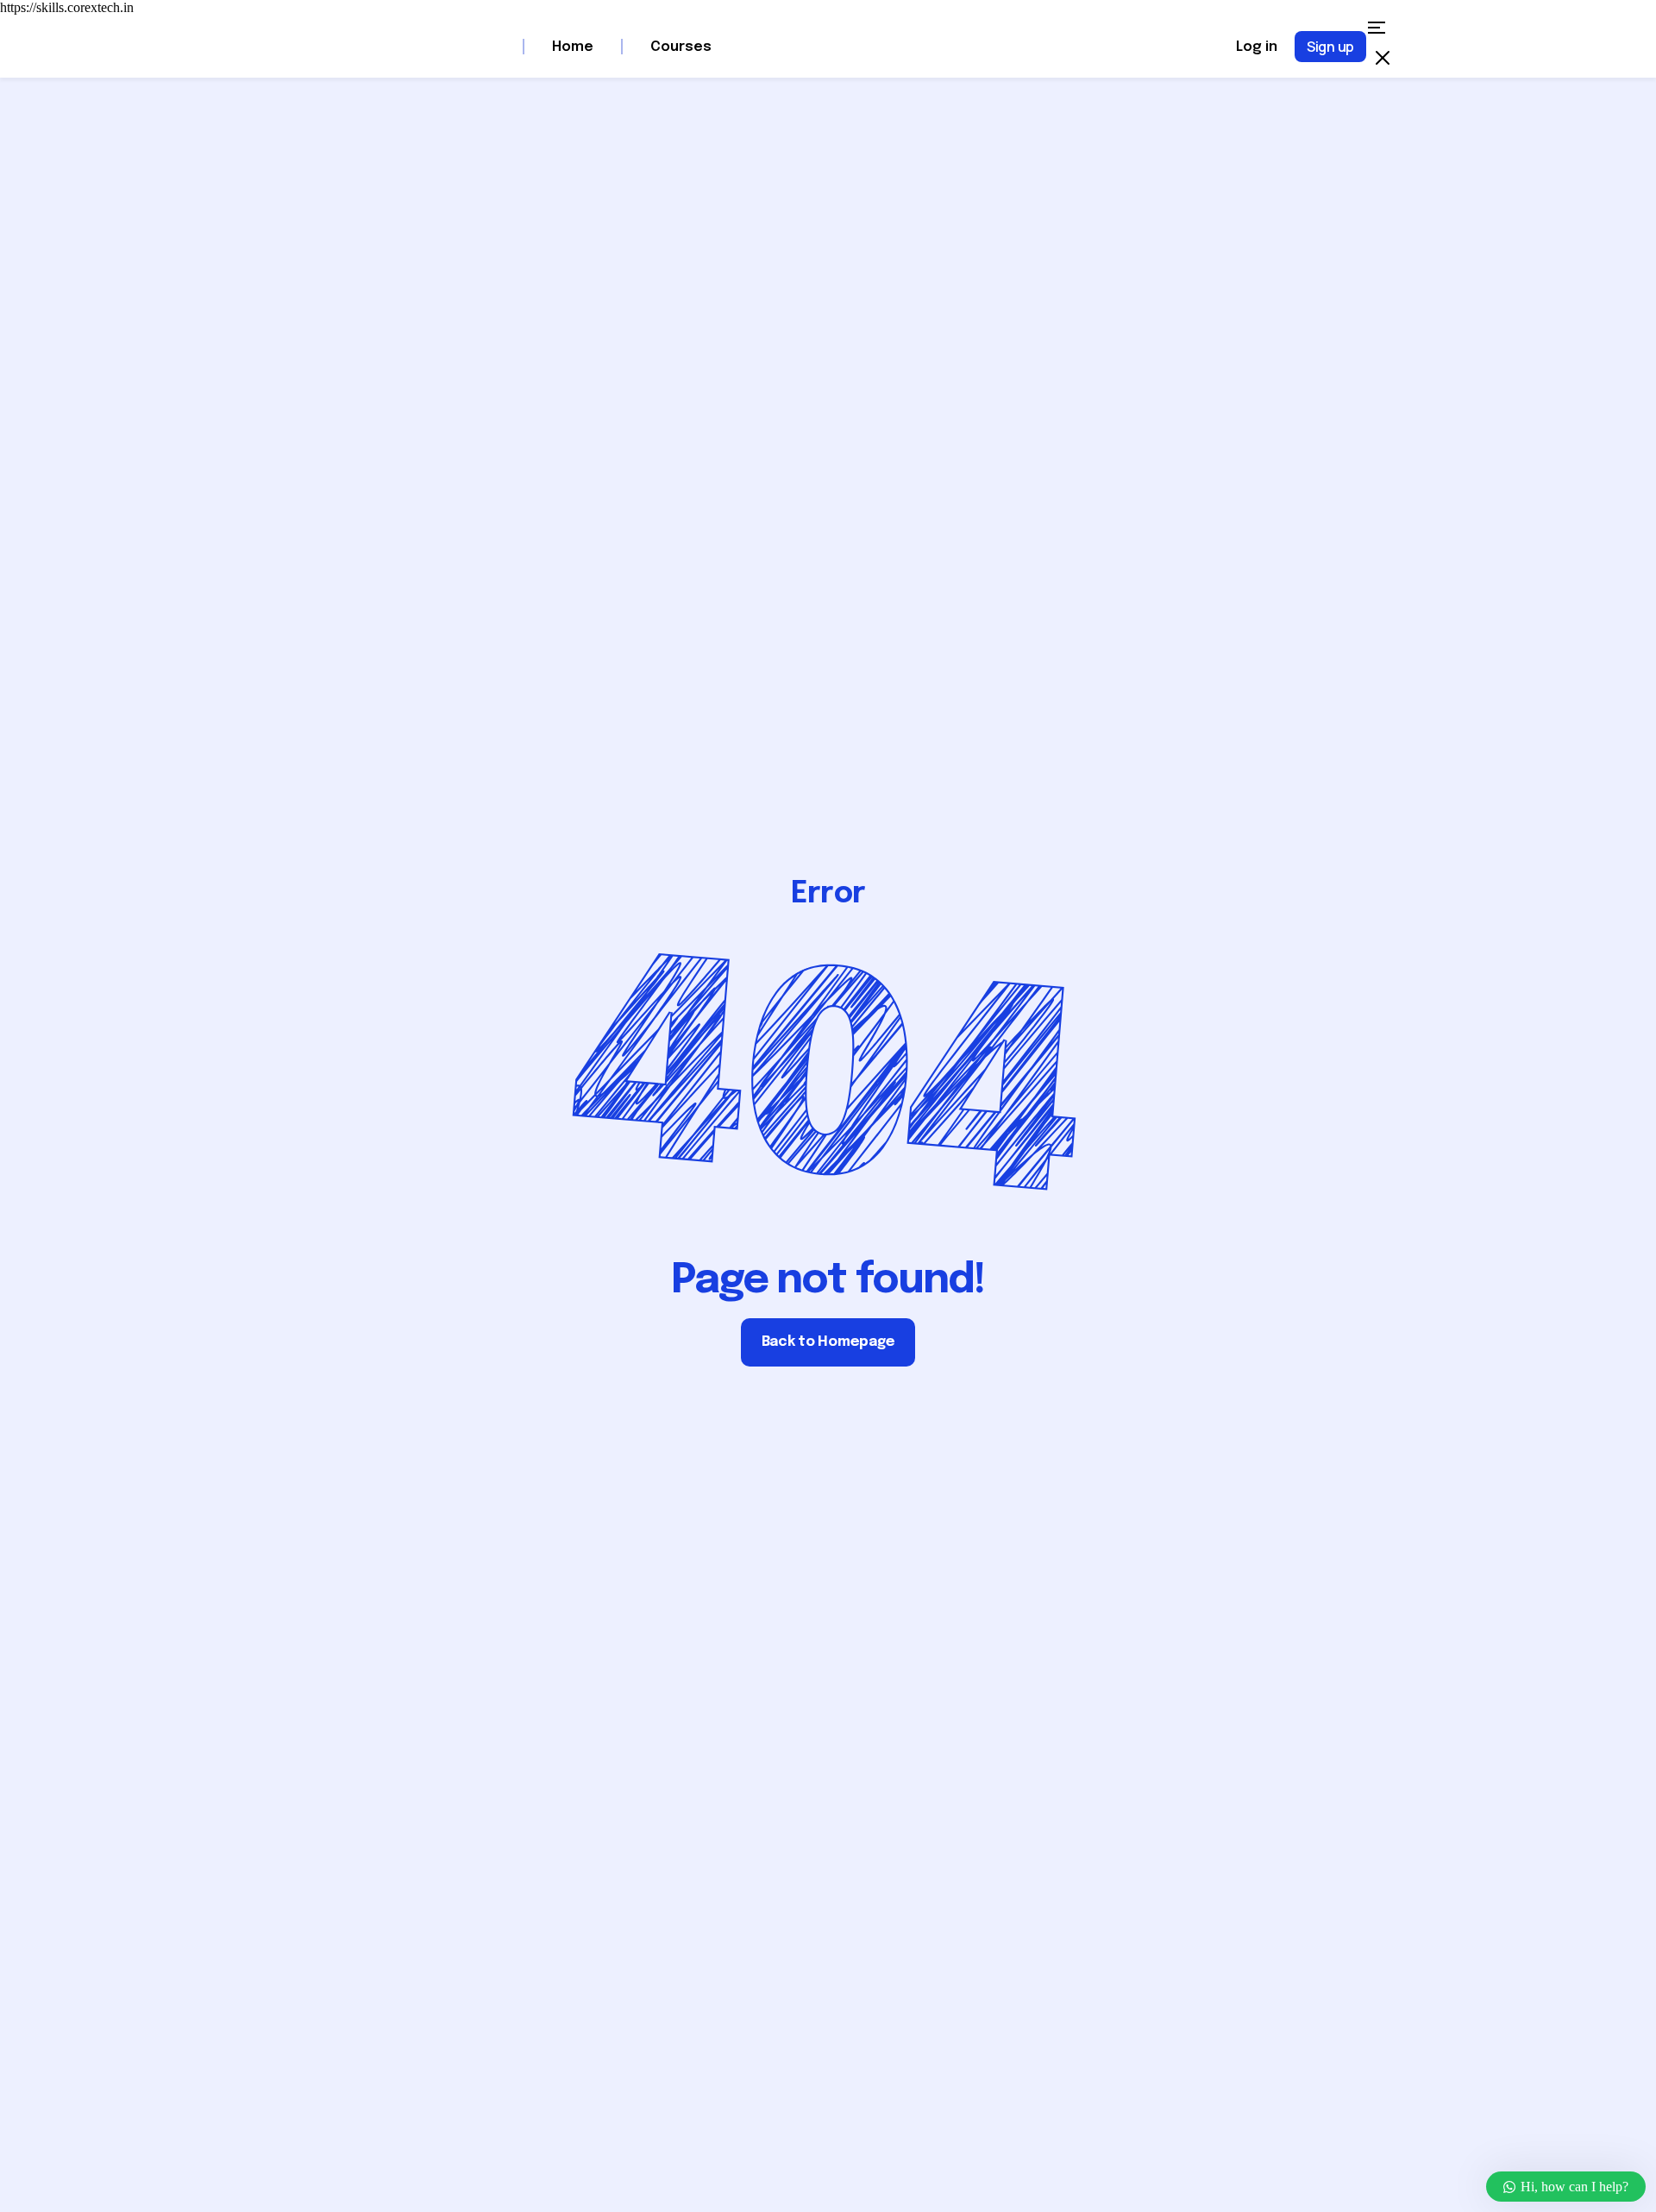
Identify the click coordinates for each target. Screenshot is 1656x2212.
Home (573, 47)
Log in (1257, 47)
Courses (683, 47)
